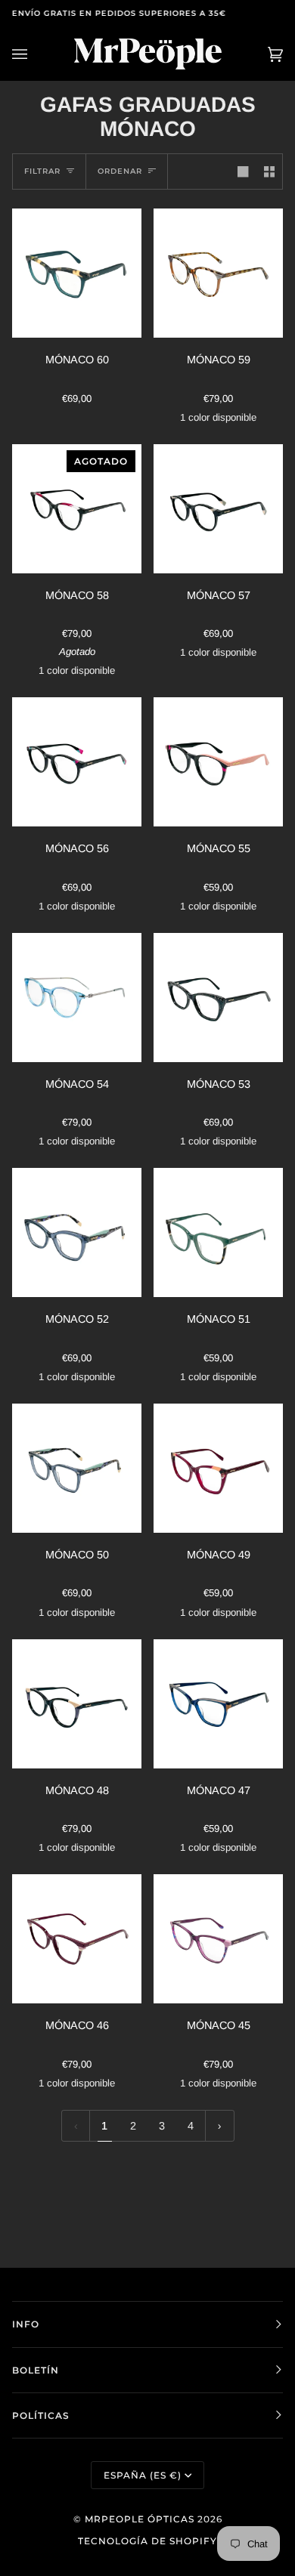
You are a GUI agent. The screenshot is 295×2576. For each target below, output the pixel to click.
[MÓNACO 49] (218, 1468)
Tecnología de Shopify (147, 2541)
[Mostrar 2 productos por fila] (269, 171)
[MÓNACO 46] (77, 1939)
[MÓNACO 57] (218, 509)
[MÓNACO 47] (218, 1704)
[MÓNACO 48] (77, 1704)
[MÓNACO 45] (218, 1939)
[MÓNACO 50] (77, 1468)
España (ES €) (143, 2475)
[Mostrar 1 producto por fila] (243, 171)
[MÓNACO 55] (218, 762)
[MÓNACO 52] (77, 1232)
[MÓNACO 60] (77, 273)
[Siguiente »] (220, 2126)
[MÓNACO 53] (218, 998)
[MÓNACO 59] (218, 273)
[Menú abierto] (35, 54)
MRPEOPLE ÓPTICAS (140, 2519)
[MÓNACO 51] (218, 1232)
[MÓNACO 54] (77, 998)
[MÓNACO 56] (77, 762)
